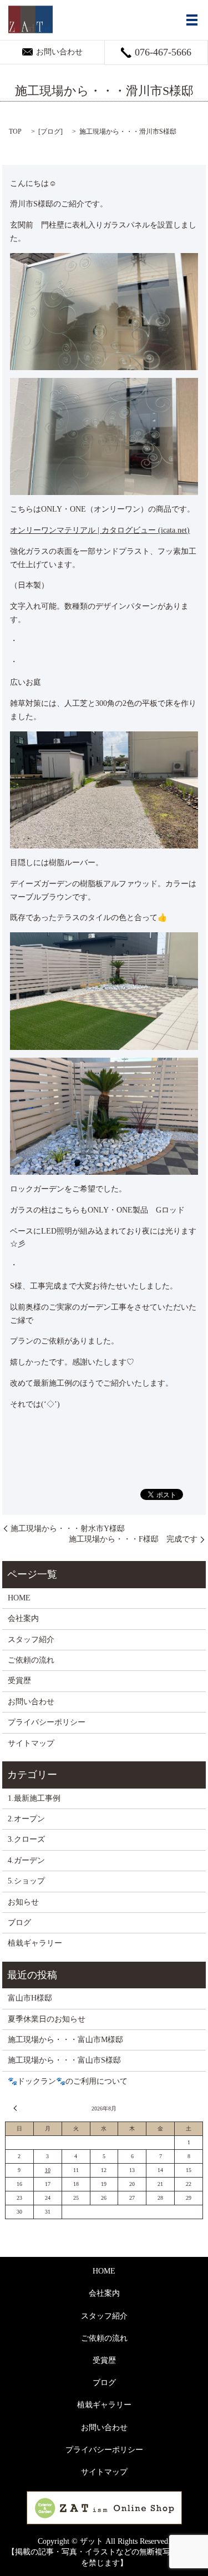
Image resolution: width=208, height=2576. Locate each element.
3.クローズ (26, 1839)
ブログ (50, 132)
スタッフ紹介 (31, 1640)
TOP (15, 132)
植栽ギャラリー (35, 1943)
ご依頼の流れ (31, 1660)
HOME (19, 1598)
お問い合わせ (31, 1702)
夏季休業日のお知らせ (47, 2019)
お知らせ (23, 1902)
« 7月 (17, 2108)
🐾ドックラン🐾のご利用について (68, 2081)
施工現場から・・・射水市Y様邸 (68, 1529)
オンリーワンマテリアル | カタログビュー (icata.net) (100, 530)
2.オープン (26, 1819)
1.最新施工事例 (34, 1798)
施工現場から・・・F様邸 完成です (133, 1539)
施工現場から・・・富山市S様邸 (64, 2060)
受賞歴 (19, 1681)
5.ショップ (26, 1881)
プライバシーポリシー (47, 1722)
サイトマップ (31, 1743)
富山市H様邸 (30, 1998)
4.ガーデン (26, 1860)
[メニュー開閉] (192, 20)
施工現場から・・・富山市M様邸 (65, 2040)
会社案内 (23, 1618)
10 (48, 2170)
